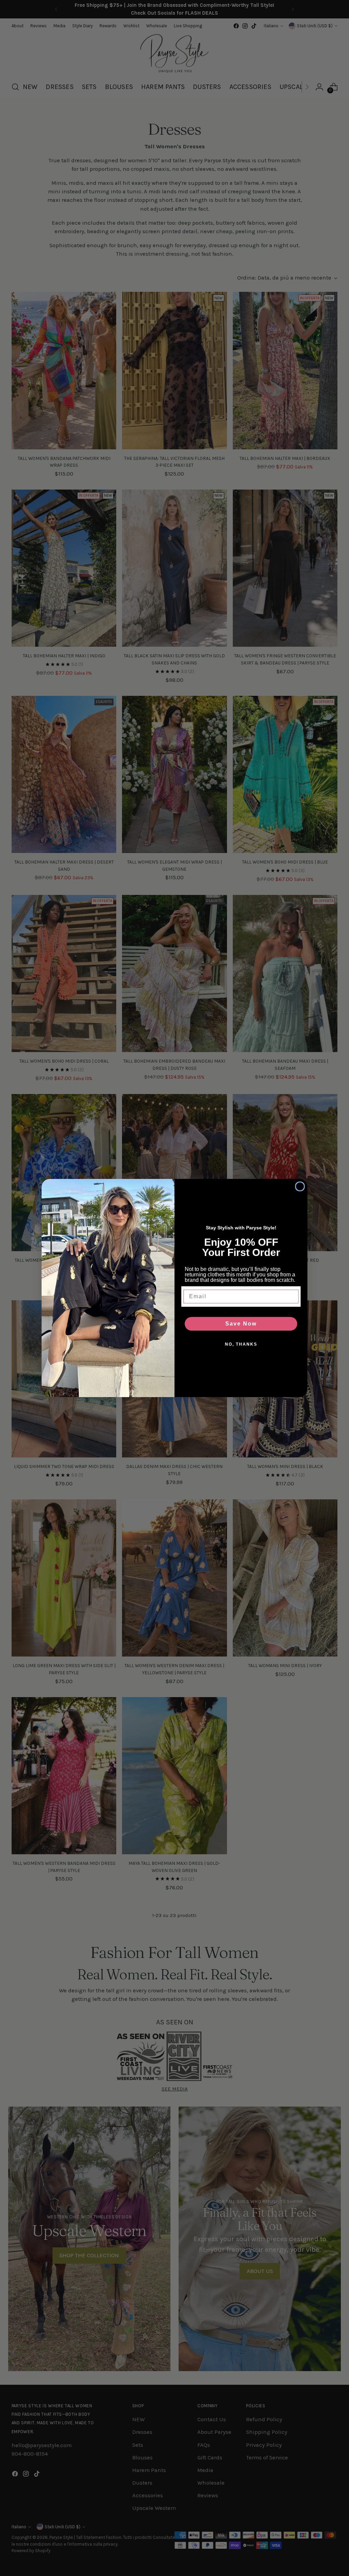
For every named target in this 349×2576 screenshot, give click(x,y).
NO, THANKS (241, 1344)
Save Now (241, 1324)
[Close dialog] (300, 1186)
